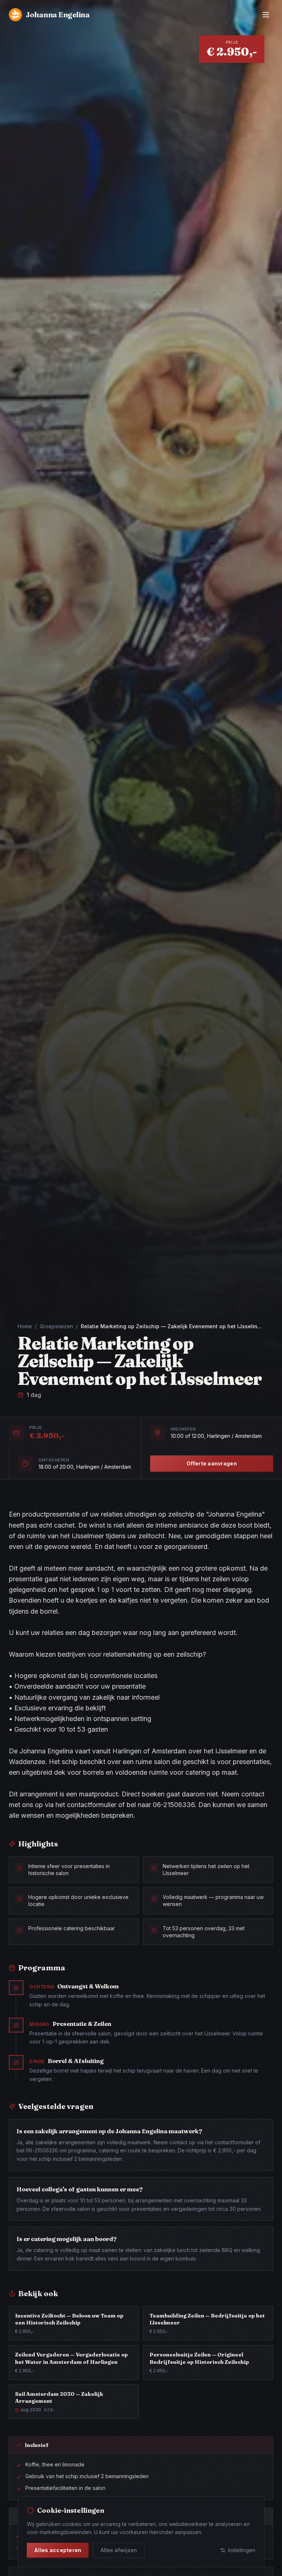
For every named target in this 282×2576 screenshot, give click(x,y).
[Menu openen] (266, 15)
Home (25, 1326)
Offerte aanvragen (212, 1463)
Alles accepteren (58, 2550)
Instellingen (242, 2550)
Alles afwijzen (119, 2550)
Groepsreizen (56, 1326)
